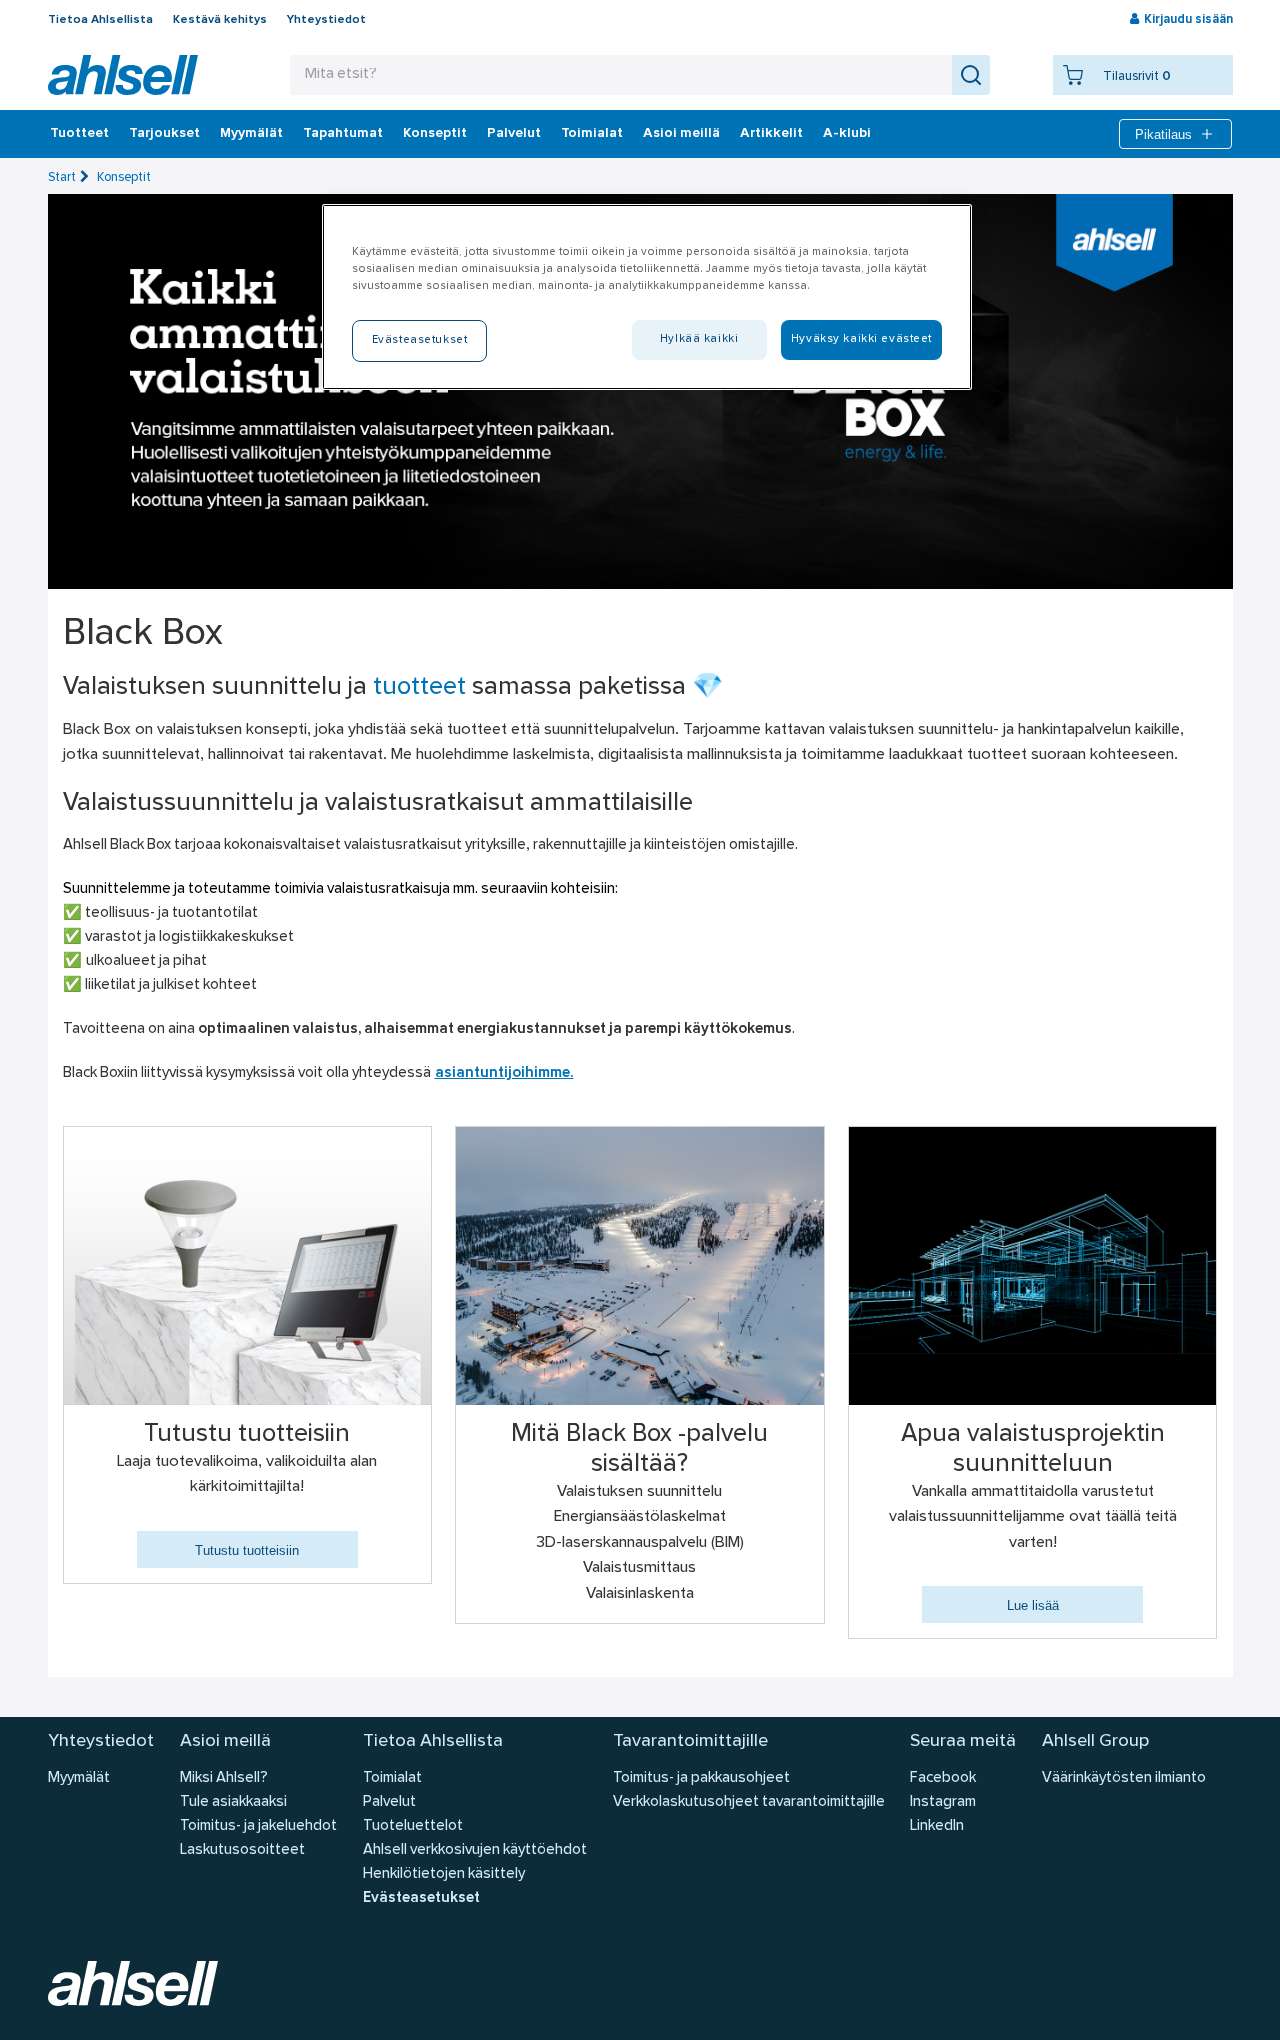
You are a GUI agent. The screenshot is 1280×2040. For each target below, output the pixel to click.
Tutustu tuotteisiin (247, 1550)
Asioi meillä (681, 134)
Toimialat (592, 134)
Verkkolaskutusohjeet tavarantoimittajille (749, 1802)
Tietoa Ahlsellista (100, 20)
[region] (647, 297)
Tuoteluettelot (413, 1826)
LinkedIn (937, 1826)
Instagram (943, 1802)
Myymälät (251, 134)
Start (62, 177)
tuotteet (419, 688)
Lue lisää (1033, 1605)
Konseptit (435, 134)
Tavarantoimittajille (690, 1741)
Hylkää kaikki (699, 339)
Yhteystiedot (326, 20)
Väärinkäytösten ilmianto (1124, 1778)
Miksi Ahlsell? (224, 1778)
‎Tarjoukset (164, 134)
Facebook (943, 1778)
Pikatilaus (1163, 134)
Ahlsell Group (1095, 1741)
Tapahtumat (343, 134)
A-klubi (847, 134)
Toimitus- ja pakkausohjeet (701, 1778)
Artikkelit (771, 134)
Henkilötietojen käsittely (444, 1874)
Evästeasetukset (421, 1898)
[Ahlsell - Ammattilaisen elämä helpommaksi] (123, 75)
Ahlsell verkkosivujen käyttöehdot (475, 1850)
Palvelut (514, 134)
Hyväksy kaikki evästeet (861, 339)
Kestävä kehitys (220, 20)
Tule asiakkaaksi (233, 1802)
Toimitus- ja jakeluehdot (258, 1826)
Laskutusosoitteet (242, 1850)
